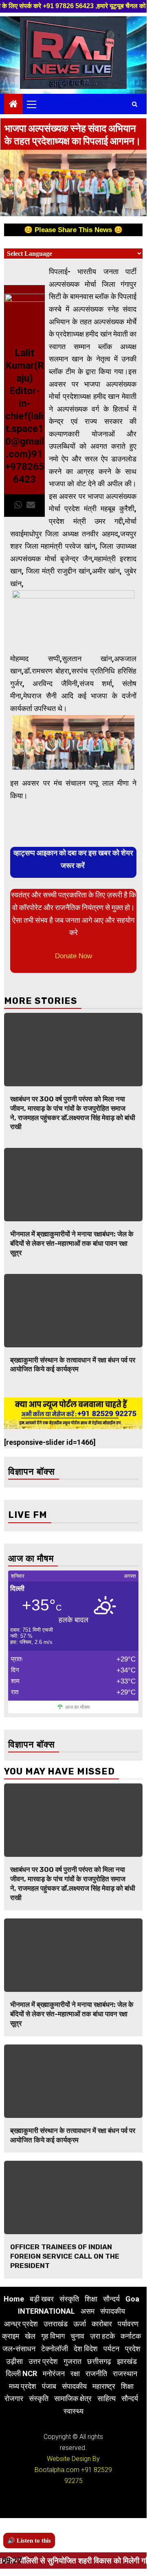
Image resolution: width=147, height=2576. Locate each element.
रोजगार (14, 2398)
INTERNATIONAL (46, 2311)
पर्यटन (111, 2349)
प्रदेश (133, 2349)
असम (88, 2311)
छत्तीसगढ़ (99, 2361)
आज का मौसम (77, 1707)
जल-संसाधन (19, 2349)
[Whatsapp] (18, 505)
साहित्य (106, 2398)
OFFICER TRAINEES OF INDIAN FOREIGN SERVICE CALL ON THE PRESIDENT (65, 2256)
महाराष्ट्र (104, 2386)
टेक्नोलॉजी (55, 2349)
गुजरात (72, 2361)
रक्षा (75, 2373)
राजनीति (96, 2373)
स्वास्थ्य (73, 2411)
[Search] (135, 104)
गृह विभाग (53, 2336)
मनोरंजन (54, 2373)
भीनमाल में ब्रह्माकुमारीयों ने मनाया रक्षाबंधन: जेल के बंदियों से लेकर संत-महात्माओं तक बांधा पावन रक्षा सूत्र (72, 1243)
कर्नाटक (131, 2336)
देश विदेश (86, 2349)
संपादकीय (113, 2311)
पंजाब (49, 2386)
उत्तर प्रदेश (43, 2361)
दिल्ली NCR (21, 2373)
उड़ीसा (14, 2361)
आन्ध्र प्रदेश (21, 2324)
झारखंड (127, 2361)
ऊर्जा (80, 2324)
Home (14, 2299)
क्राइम (11, 2336)
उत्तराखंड (56, 2324)
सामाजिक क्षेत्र (73, 2398)
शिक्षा (91, 2299)
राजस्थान (125, 2373)
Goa (132, 2299)
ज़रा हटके (102, 2336)
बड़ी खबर (42, 2299)
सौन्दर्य (111, 2299)
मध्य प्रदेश (23, 2386)
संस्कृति (69, 2299)
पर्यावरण (128, 2324)
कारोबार (102, 2324)
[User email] (31, 505)
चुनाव (77, 2336)
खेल (30, 2336)
